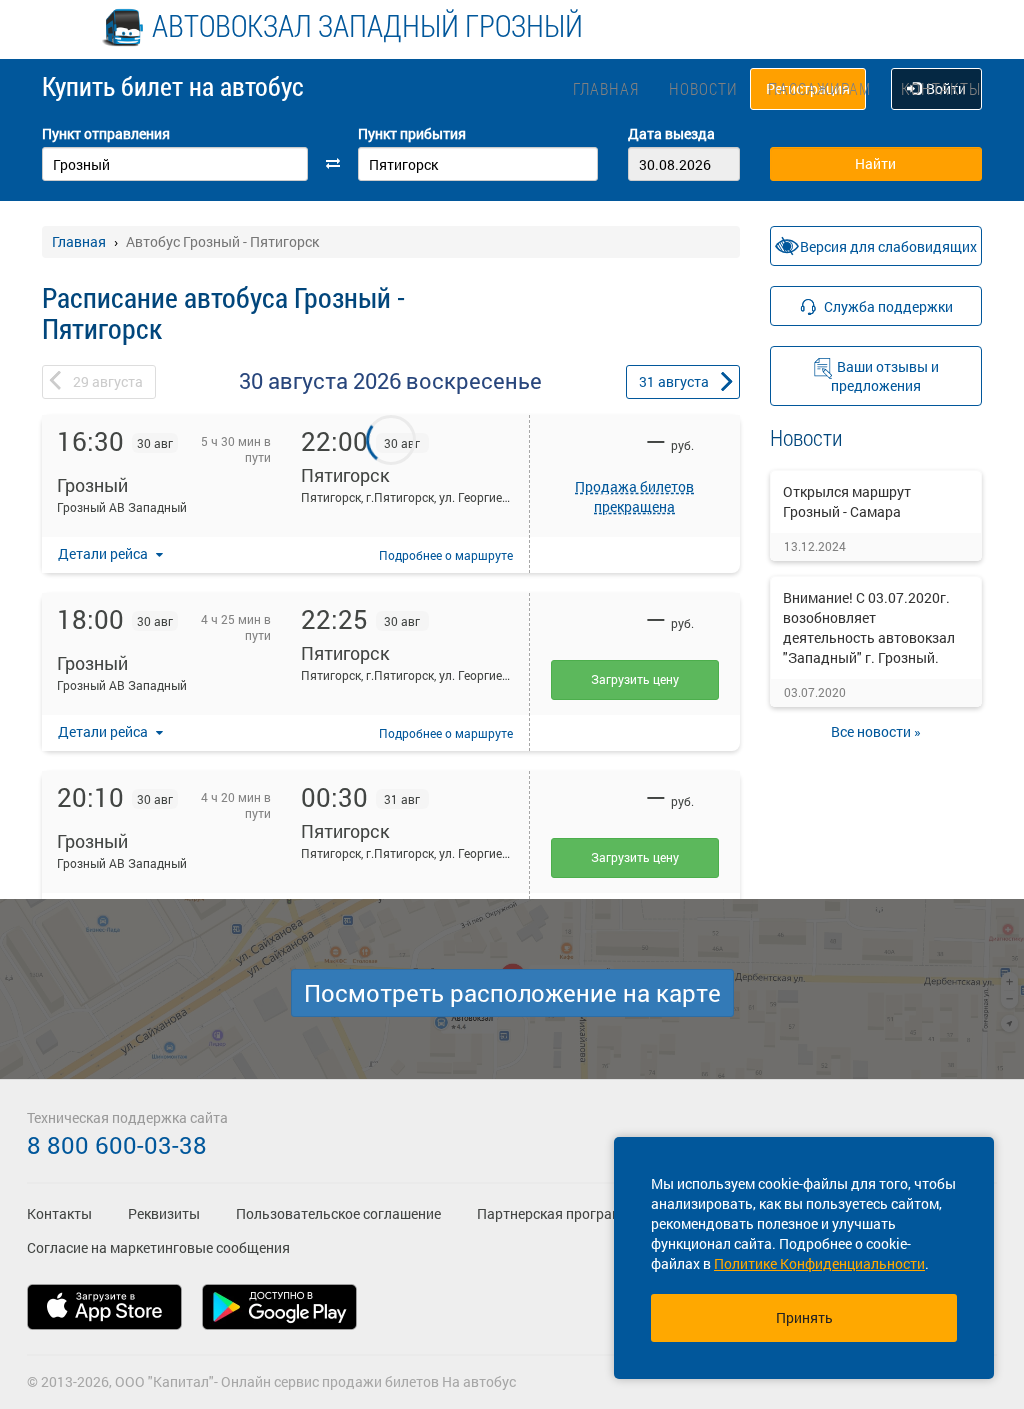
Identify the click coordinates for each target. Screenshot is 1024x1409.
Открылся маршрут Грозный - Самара (847, 501)
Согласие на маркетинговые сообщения (158, 1247)
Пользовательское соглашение (338, 1213)
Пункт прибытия (412, 133)
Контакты (941, 88)
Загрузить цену (635, 679)
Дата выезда (671, 133)
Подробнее (446, 555)
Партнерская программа (558, 1213)
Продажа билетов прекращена (634, 496)
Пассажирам (819, 88)
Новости (703, 88)
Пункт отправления (106, 133)
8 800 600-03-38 (117, 1145)
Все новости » (876, 731)
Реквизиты (164, 1213)
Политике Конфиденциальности (819, 1263)
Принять (804, 1317)
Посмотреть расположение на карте (512, 993)
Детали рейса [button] (104, 553)
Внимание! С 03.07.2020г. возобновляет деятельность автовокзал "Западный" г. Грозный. (869, 627)
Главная (606, 88)
